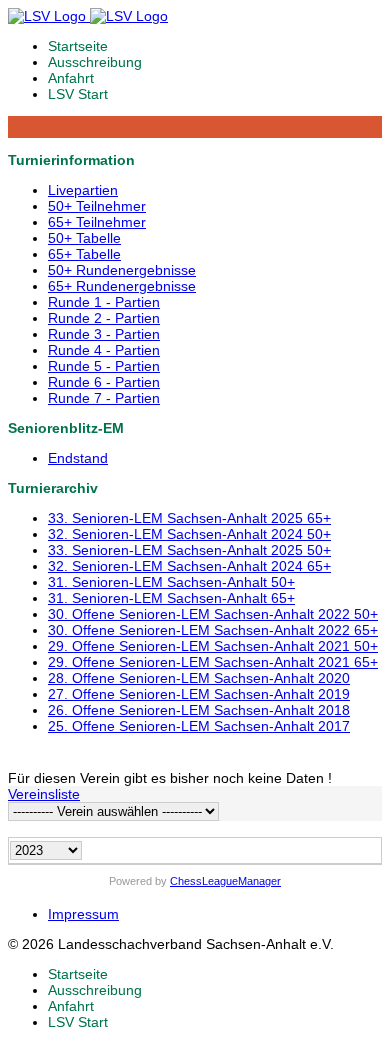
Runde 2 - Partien (104, 318)
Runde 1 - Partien (104, 302)
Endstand (78, 458)
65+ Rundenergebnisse (122, 286)
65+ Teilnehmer (97, 222)
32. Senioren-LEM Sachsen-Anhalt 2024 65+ (189, 566)
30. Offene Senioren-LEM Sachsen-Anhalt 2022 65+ (213, 630)
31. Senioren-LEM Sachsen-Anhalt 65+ (171, 598)
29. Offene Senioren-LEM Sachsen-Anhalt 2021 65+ (213, 662)
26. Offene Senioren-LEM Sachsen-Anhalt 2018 (199, 710)
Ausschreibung (95, 62)
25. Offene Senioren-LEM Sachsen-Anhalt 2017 (199, 726)
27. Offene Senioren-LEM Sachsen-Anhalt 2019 (199, 694)
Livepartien (83, 190)
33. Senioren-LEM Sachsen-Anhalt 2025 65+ (189, 518)
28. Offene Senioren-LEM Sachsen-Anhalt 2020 (199, 678)
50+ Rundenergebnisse (122, 270)
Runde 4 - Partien (104, 350)
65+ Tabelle (84, 254)
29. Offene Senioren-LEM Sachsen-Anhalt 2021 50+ (213, 646)
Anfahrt (71, 78)
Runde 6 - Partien (104, 382)
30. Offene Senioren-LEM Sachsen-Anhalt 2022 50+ (213, 614)
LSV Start (78, 94)
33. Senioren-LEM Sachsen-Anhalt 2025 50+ (189, 550)
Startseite (78, 46)
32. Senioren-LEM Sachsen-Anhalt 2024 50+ (189, 534)
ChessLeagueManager (225, 881)
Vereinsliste (44, 794)
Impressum (83, 914)
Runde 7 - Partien (104, 398)
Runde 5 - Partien (104, 366)
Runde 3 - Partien (104, 334)
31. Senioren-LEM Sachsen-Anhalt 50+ (171, 582)
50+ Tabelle (84, 238)
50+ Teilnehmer (97, 206)
